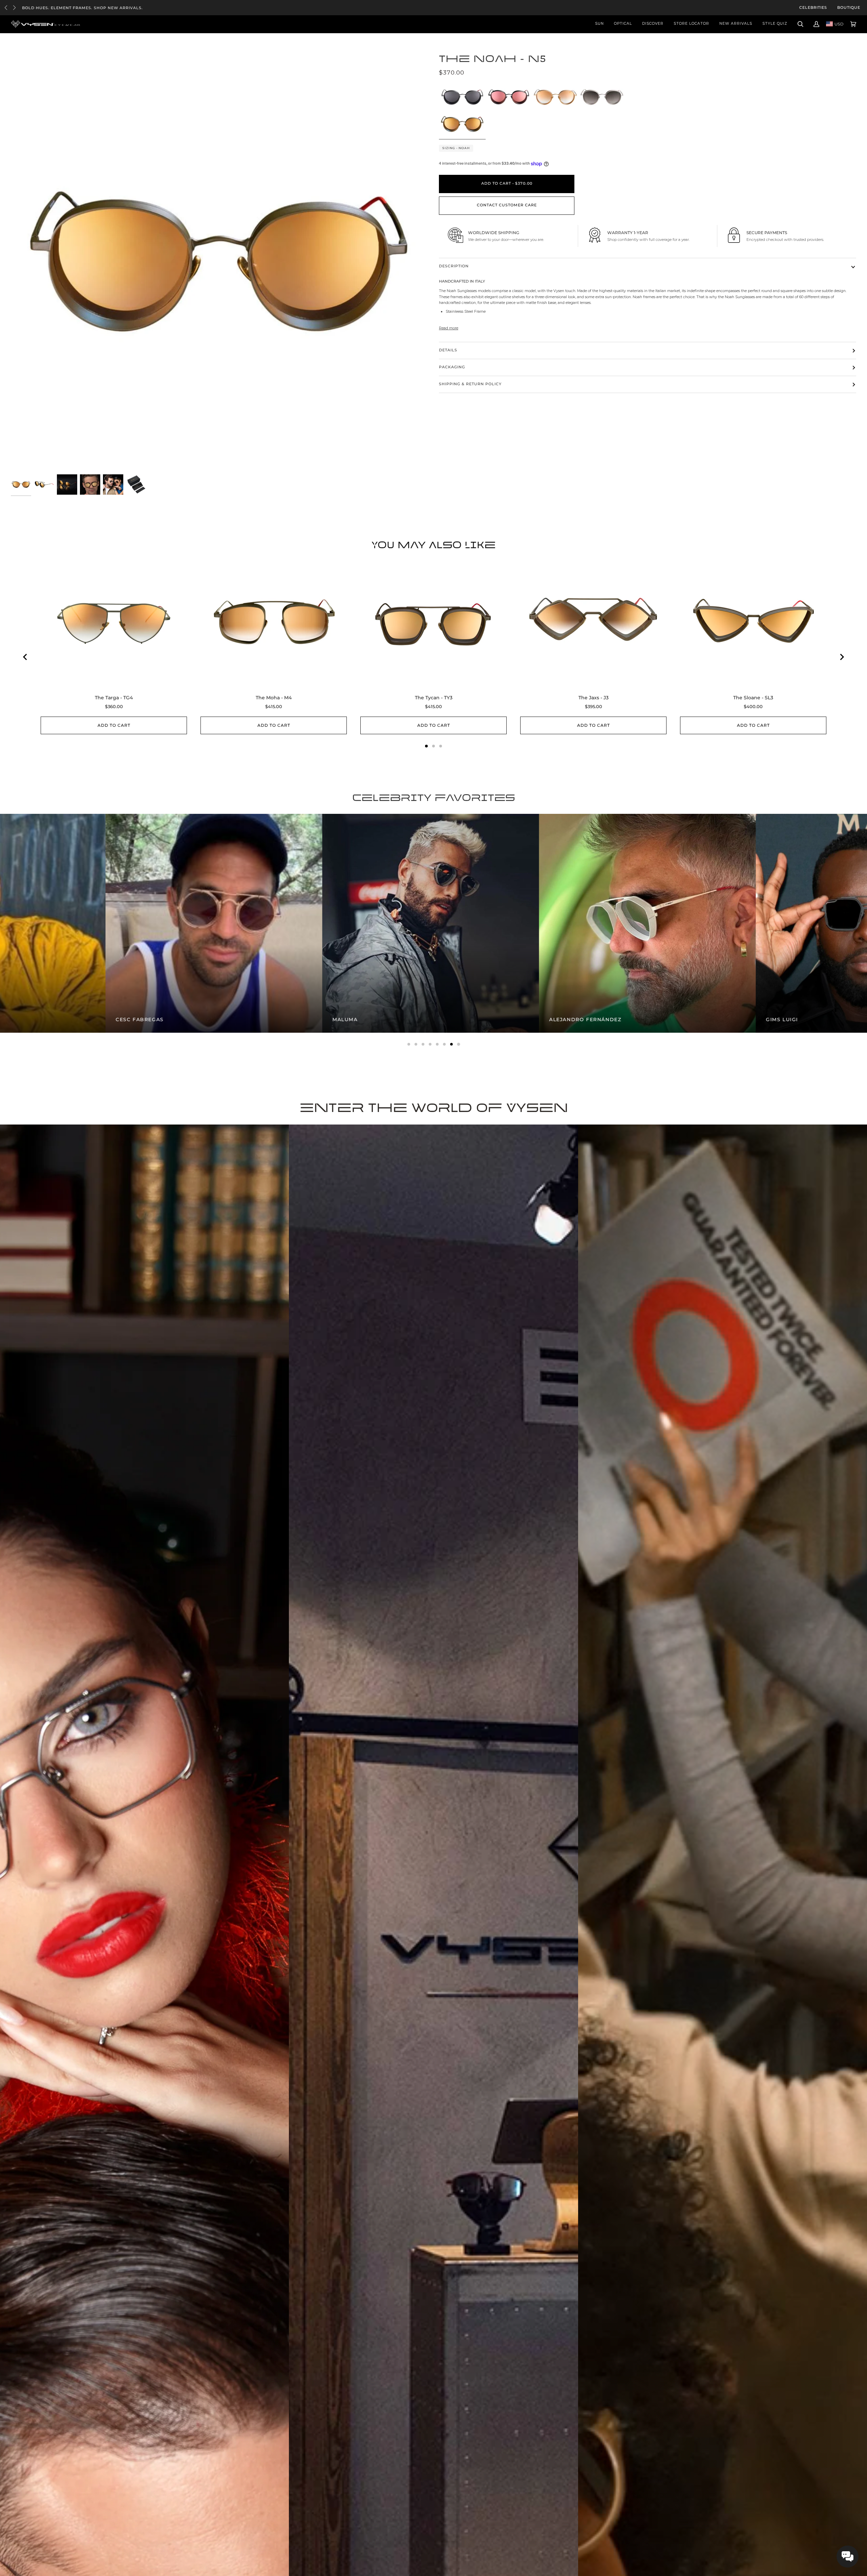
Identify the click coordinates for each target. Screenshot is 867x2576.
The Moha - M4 (274, 698)
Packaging (452, 367)
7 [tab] (451, 1044)
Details (448, 350)
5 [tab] (437, 1044)
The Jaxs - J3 (594, 698)
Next (14, 8)
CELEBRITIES (813, 8)
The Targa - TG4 (114, 698)
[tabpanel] (108, 923)
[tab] (426, 746)
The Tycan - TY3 (434, 698)
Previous (6, 8)
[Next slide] (842, 657)
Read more (449, 328)
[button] (848, 2557)
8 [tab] (459, 1044)
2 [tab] (416, 1044)
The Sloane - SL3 (753, 698)
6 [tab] (444, 1044)
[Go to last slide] (25, 657)
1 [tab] (409, 1044)
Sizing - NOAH (456, 148)
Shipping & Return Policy (470, 384)
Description (454, 266)
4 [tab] (430, 1044)
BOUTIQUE (849, 8)
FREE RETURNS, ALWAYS (49, 8)
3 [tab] (423, 1044)
